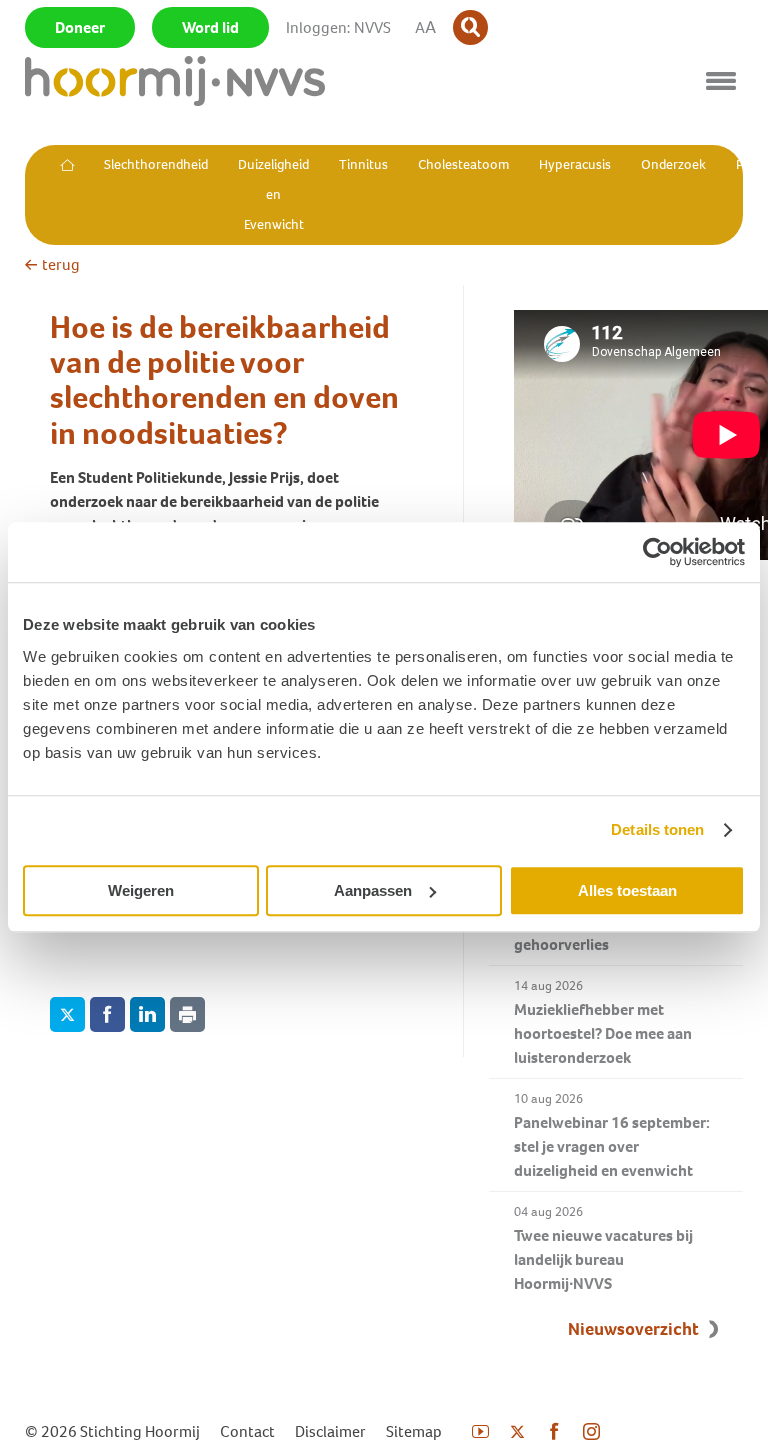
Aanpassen (373, 890)
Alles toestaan (627, 890)
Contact (247, 1431)
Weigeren (141, 890)
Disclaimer (330, 1431)
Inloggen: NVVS (338, 27)
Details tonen (657, 829)
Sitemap (414, 1431)
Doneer (80, 27)
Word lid (210, 27)
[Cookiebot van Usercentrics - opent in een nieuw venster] (657, 552)
